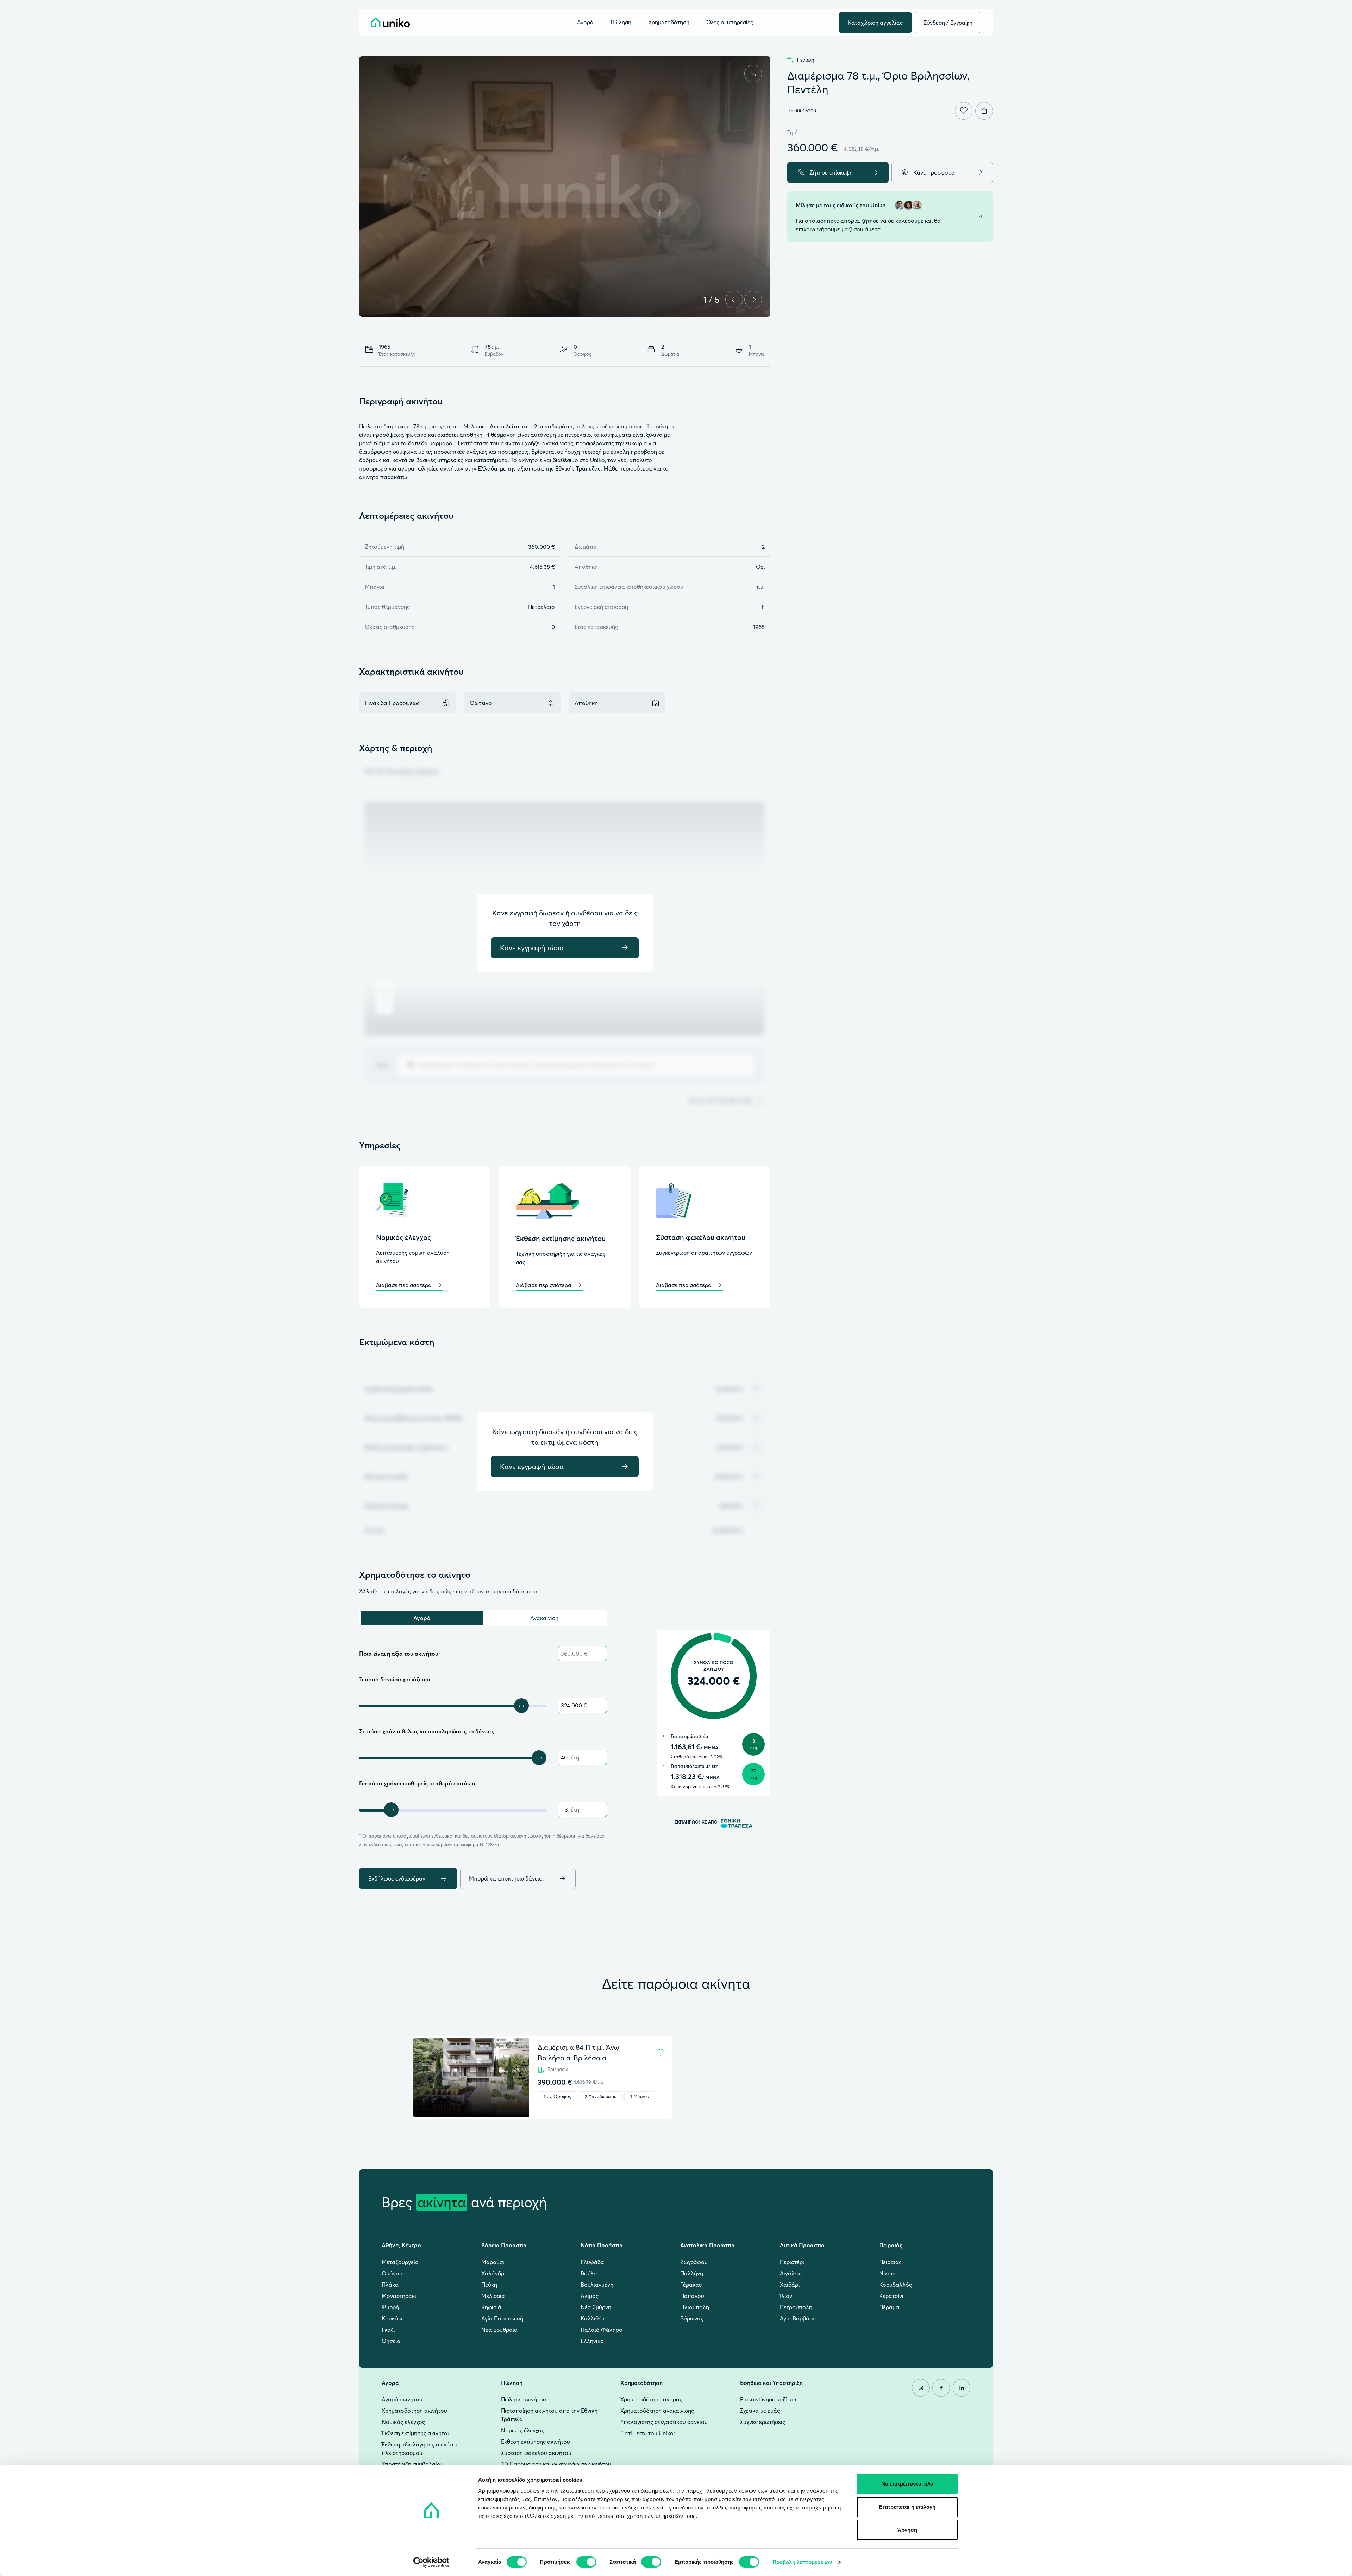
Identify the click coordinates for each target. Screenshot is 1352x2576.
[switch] (586, 2562)
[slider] (521, 1706)
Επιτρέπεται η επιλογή (907, 2507)
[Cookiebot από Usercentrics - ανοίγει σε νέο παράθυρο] (431, 2562)
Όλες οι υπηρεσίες (730, 23)
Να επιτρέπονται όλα (907, 2484)
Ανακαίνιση (544, 1618)
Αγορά (422, 1618)
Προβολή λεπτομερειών (802, 2562)
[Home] (390, 23)
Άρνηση (907, 2530)
